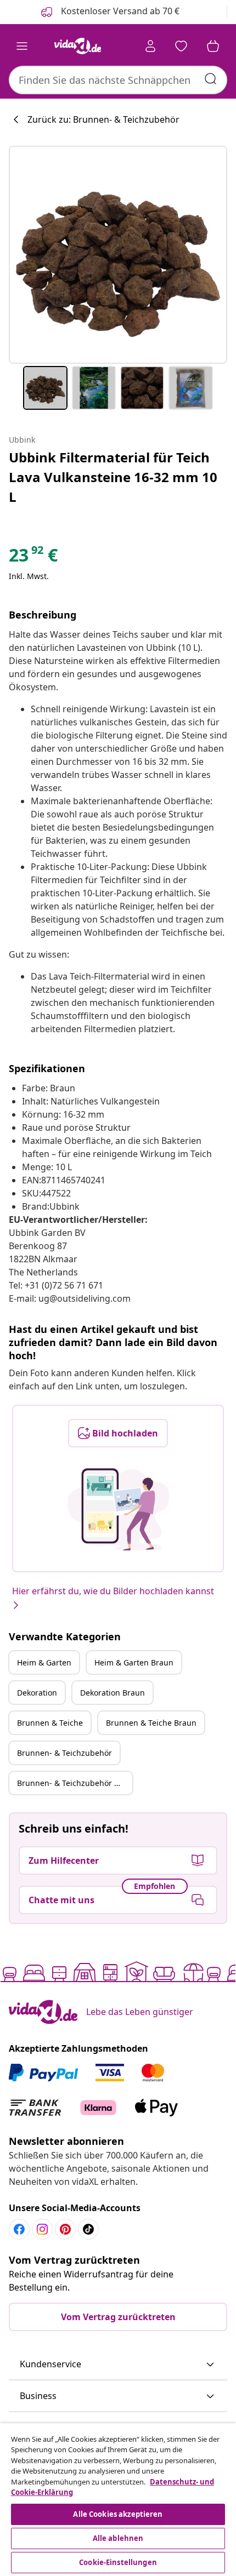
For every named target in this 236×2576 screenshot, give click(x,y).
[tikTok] (88, 2229)
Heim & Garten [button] (44, 1662)
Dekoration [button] (37, 1693)
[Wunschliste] (181, 46)
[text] (33, 558)
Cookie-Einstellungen (118, 2562)
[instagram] (42, 2229)
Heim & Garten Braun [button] (134, 1662)
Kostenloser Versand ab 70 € (119, 11)
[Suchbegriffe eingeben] (211, 79)
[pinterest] (65, 2229)
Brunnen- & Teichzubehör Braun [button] (75, 1783)
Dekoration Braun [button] (113, 1693)
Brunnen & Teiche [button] (50, 1723)
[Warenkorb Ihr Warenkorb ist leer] (213, 46)
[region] (118, 2500)
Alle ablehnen (118, 2538)
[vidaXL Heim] (77, 46)
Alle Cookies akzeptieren (118, 2514)
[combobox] (118, 80)
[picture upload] (118, 1509)
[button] (118, 2365)
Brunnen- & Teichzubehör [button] (64, 1753)
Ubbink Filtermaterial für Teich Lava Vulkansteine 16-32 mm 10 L (113, 477)
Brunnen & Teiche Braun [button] (151, 1723)
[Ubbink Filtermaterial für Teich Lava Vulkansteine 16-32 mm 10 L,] (118, 255)
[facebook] (19, 2229)
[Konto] (150, 46)
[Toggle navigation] (22, 46)
